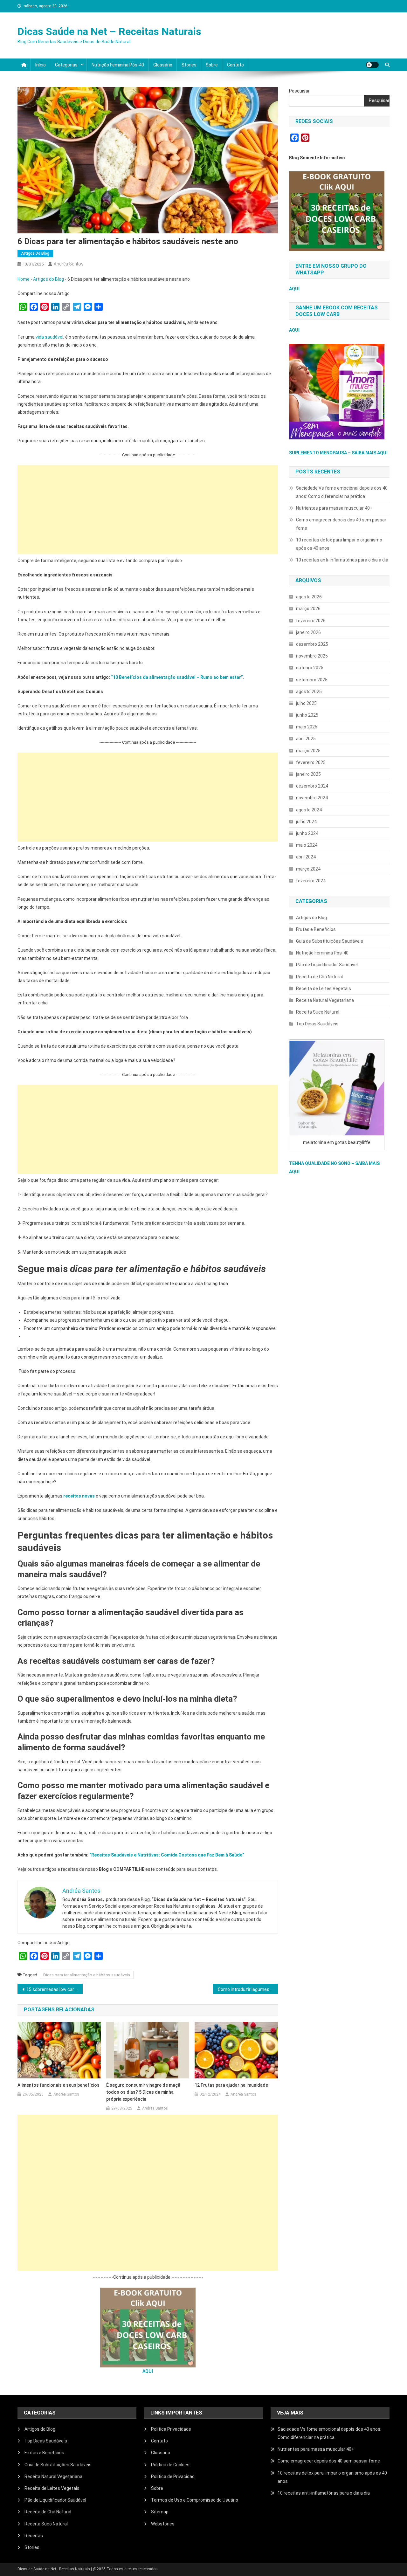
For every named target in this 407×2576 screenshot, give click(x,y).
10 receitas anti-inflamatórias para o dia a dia (342, 560)
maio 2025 (307, 727)
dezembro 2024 (312, 786)
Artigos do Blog (35, 253)
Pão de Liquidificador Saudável (327, 965)
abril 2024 (306, 857)
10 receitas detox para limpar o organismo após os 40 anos (339, 544)
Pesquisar (299, 91)
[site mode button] (372, 65)
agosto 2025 (309, 692)
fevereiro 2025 (311, 762)
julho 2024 (306, 822)
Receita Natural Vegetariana (325, 1000)
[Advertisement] (148, 510)
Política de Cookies (170, 2465)
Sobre (212, 65)
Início (41, 65)
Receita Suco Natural (318, 1012)
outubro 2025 (310, 668)
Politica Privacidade (171, 2429)
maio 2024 (307, 845)
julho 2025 (306, 703)
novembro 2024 (312, 798)
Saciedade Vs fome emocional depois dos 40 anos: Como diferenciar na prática (342, 492)
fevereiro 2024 (311, 881)
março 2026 (308, 609)
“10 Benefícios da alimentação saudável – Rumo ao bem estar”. (178, 677)
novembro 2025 (312, 656)
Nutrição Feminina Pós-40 (118, 65)
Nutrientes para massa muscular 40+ (334, 508)
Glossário (163, 65)
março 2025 (308, 751)
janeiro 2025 (308, 774)
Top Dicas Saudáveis (317, 1024)
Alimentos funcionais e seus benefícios (59, 2085)
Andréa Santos (69, 264)
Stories (189, 65)
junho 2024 (307, 833)
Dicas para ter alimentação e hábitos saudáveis (87, 1975)
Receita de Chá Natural (319, 977)
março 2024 (308, 869)
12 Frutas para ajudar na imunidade (231, 2085)
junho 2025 (307, 715)
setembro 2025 (312, 680)
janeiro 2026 (308, 632)
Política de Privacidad (173, 2476)
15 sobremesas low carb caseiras (55, 1989)
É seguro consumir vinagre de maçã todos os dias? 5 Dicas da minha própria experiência (143, 2092)
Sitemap (160, 2512)
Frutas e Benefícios (316, 929)
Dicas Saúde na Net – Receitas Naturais (109, 31)
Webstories (163, 2524)
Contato (235, 65)
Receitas (34, 2536)
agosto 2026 (309, 597)
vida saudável (49, 337)
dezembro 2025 (312, 644)
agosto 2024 (309, 810)
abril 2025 (306, 739)
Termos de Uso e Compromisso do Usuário (195, 2500)
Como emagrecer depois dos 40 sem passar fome (341, 524)
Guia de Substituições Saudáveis (330, 941)
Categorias (66, 65)
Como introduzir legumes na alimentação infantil (248, 1989)
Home (24, 279)
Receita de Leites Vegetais (324, 988)
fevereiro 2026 (311, 621)
